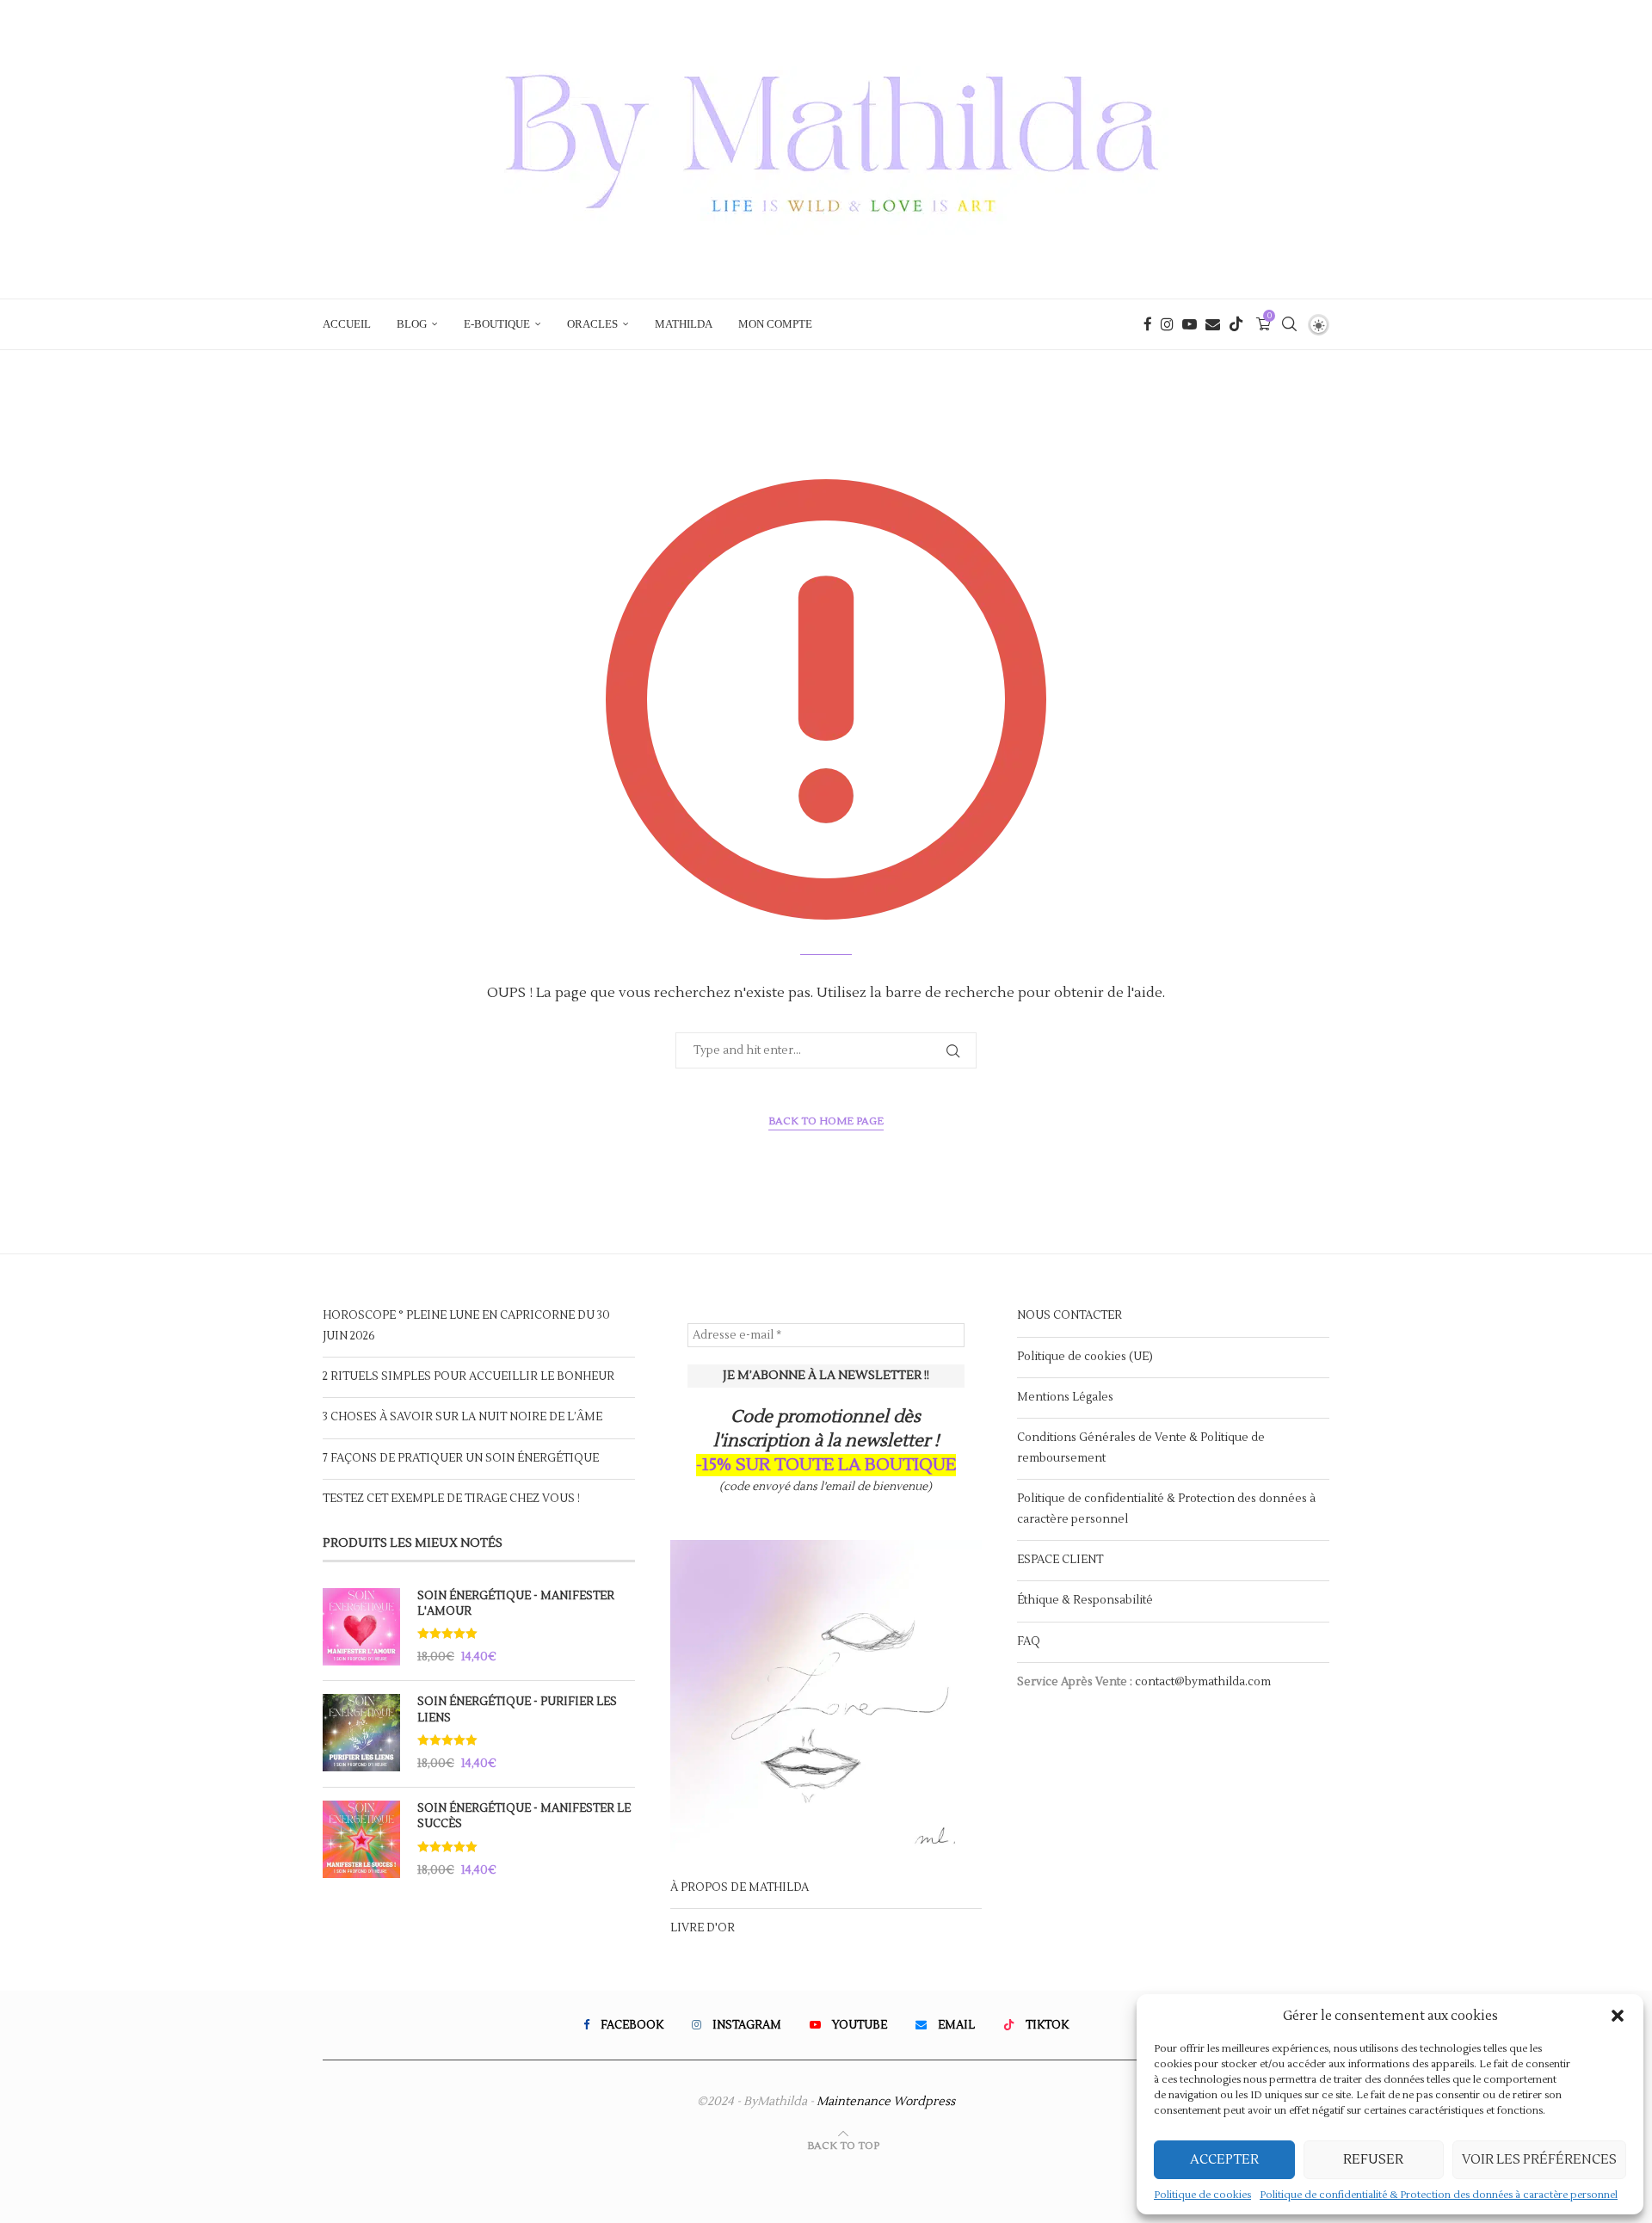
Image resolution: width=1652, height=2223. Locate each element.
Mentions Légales (1065, 1397)
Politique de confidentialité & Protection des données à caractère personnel (1439, 2195)
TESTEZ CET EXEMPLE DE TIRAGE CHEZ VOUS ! (451, 1499)
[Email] (1213, 324)
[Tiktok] (1236, 324)
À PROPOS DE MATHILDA (740, 1887)
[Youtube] (1190, 324)
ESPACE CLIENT (1060, 1560)
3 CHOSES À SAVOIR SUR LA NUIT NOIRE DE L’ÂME (462, 1417)
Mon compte (775, 324)
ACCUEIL (347, 324)
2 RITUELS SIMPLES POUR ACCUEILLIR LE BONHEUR (468, 1376)
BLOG (412, 324)
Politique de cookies (1202, 2195)
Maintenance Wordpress (886, 2102)
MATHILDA (684, 324)
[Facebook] (1148, 324)
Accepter (1224, 2160)
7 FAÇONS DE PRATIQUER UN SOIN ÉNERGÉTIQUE (461, 1458)
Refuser (1373, 2160)
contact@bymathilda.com (1203, 1682)
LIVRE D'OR (703, 1928)
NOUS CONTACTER (1069, 1315)
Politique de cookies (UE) (1085, 1357)
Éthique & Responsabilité (1085, 1600)
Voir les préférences (1539, 2160)
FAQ (1029, 1641)
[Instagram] (1167, 324)
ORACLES (592, 324)
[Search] (1289, 324)
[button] (1618, 2016)
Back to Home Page (826, 1121)
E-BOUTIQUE (497, 324)
